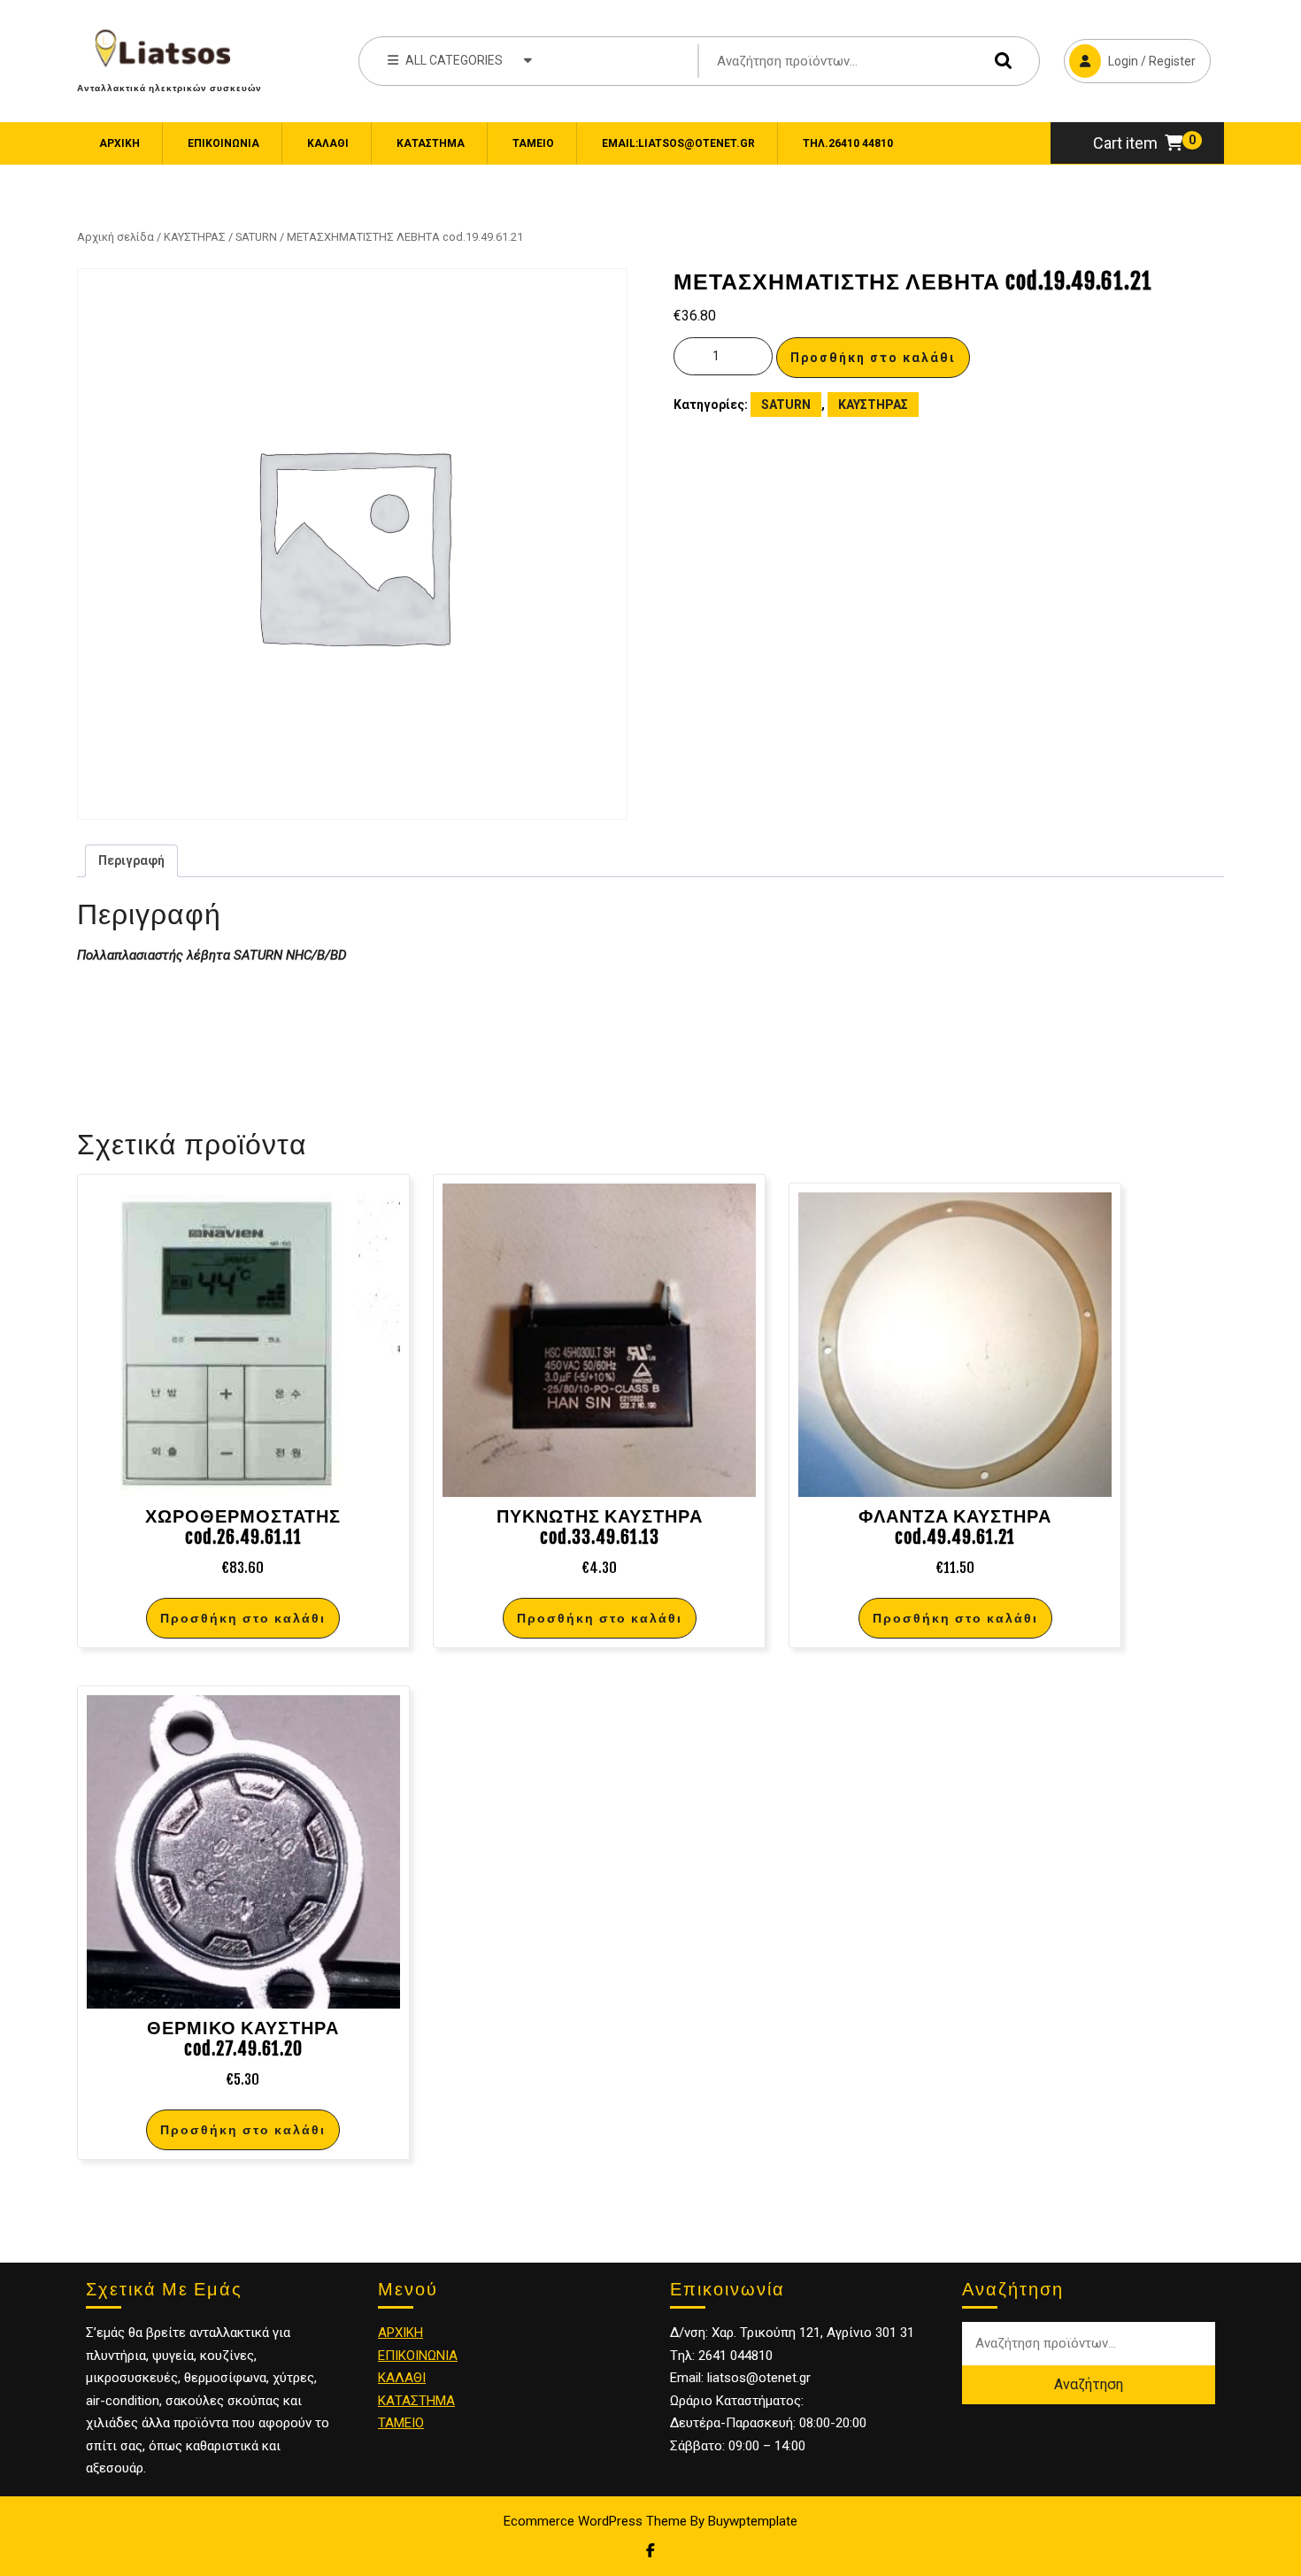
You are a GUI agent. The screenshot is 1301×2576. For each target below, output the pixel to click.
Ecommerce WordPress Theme (595, 2521)
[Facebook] (650, 2551)
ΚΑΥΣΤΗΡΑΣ (195, 237)
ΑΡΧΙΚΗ (400, 2333)
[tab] (131, 861)
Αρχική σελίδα (115, 237)
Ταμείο (533, 143)
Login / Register (1130, 54)
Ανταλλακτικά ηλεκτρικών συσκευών (169, 88)
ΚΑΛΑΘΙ (402, 2378)
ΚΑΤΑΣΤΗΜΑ (416, 2401)
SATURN (256, 237)
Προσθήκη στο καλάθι (873, 358)
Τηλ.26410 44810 (848, 143)
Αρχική (119, 143)
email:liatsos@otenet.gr (678, 143)
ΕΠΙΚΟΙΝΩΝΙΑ (223, 143)
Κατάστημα (431, 143)
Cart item (1125, 143)
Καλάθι (328, 143)
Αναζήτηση (999, 61)
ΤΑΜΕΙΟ (401, 2423)
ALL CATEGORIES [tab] (454, 60)
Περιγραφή (131, 860)
